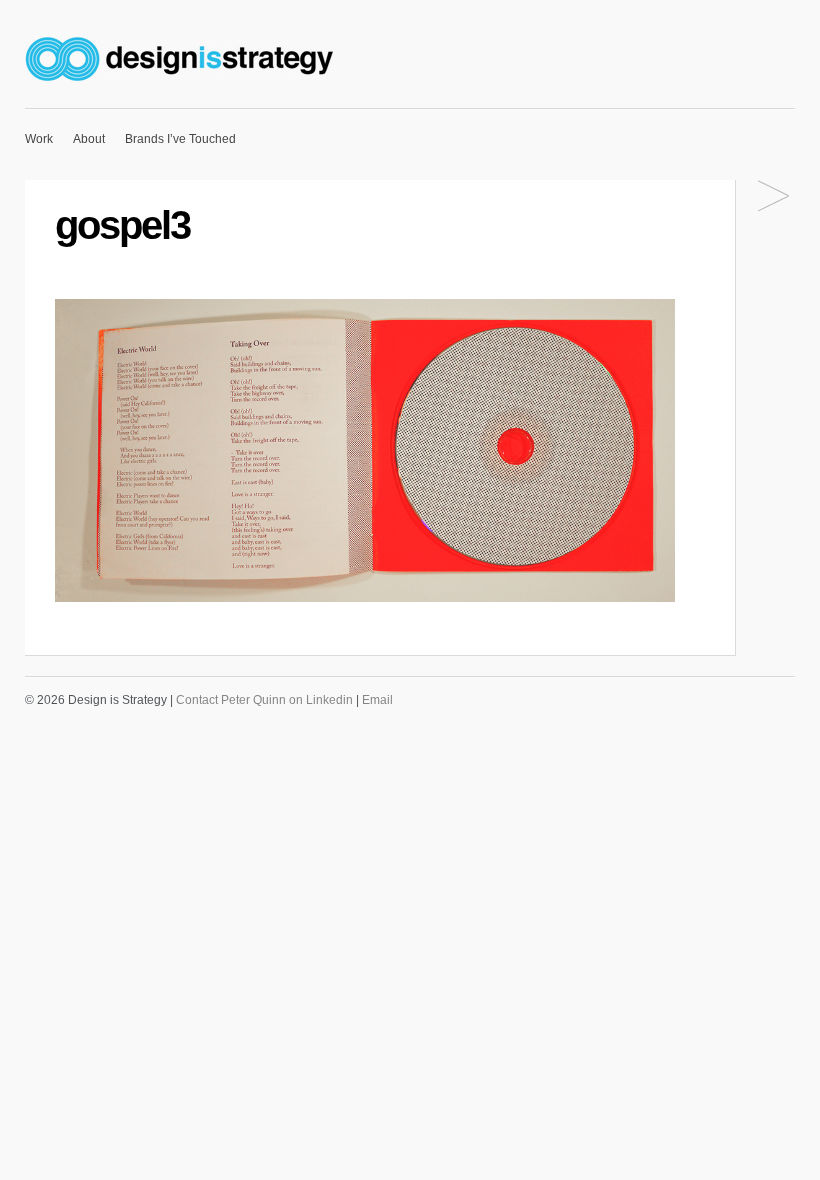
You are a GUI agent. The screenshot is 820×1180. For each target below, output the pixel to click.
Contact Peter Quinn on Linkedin (264, 700)
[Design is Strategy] (181, 83)
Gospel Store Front (773, 197)
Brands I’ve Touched (180, 139)
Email (377, 700)
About (89, 139)
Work (39, 139)
